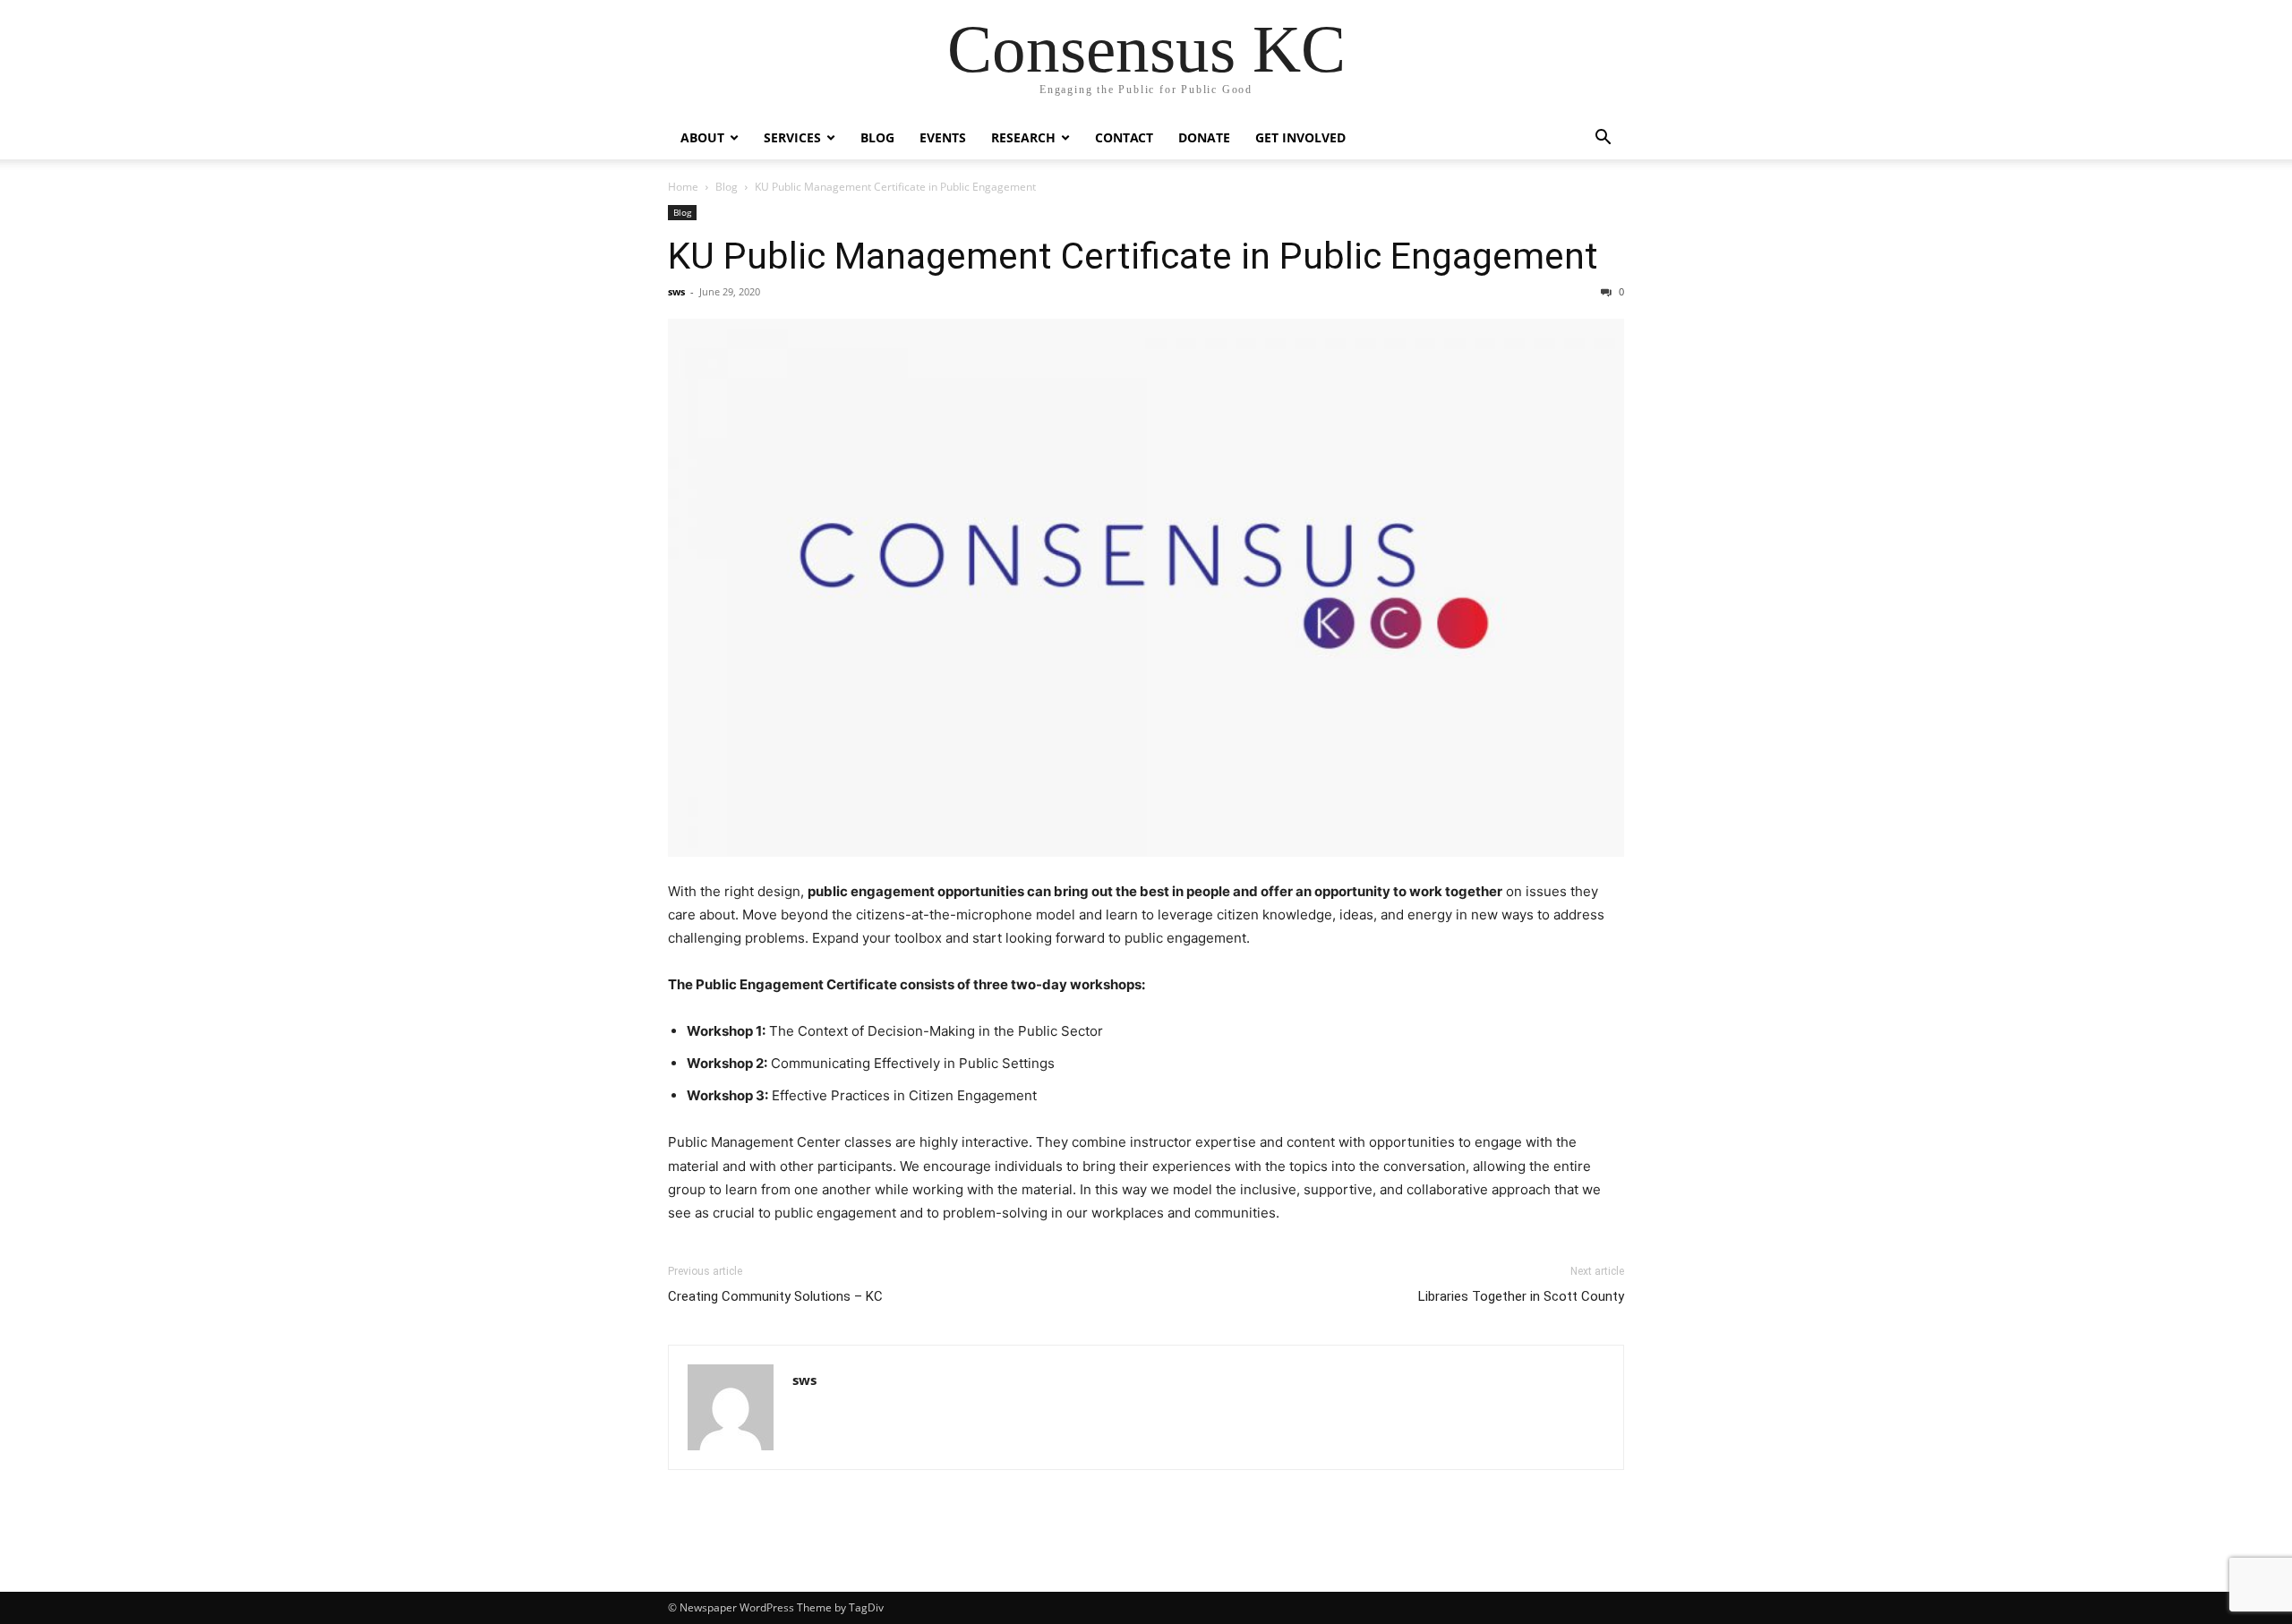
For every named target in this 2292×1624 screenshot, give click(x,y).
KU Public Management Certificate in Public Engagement (1133, 256)
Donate (1204, 137)
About (702, 137)
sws (676, 291)
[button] (1603, 139)
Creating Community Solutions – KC (775, 1296)
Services (792, 137)
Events (943, 137)
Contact (1124, 137)
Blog (877, 137)
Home (683, 187)
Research (1023, 137)
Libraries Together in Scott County (1521, 1296)
